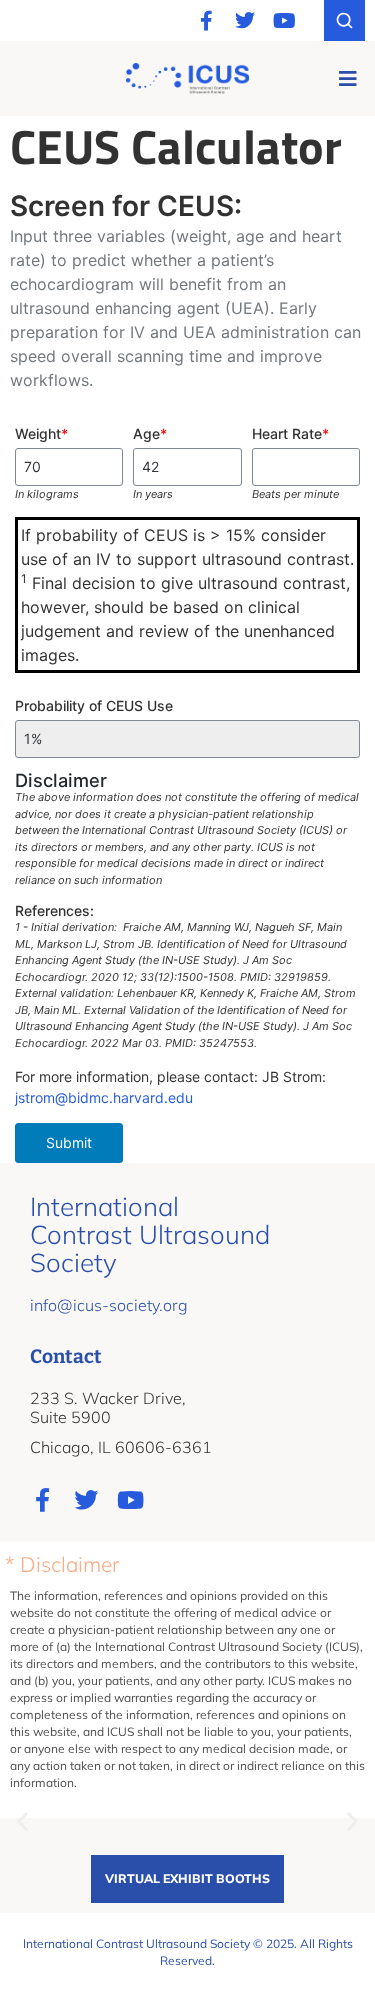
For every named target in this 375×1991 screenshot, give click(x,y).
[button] (347, 78)
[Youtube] (284, 21)
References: (54, 910)
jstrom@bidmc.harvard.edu (104, 1097)
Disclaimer (61, 780)
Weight (41, 433)
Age (150, 433)
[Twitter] (245, 21)
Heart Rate (290, 433)
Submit (69, 1142)
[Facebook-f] (206, 21)
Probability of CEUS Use (94, 705)
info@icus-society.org (109, 1305)
